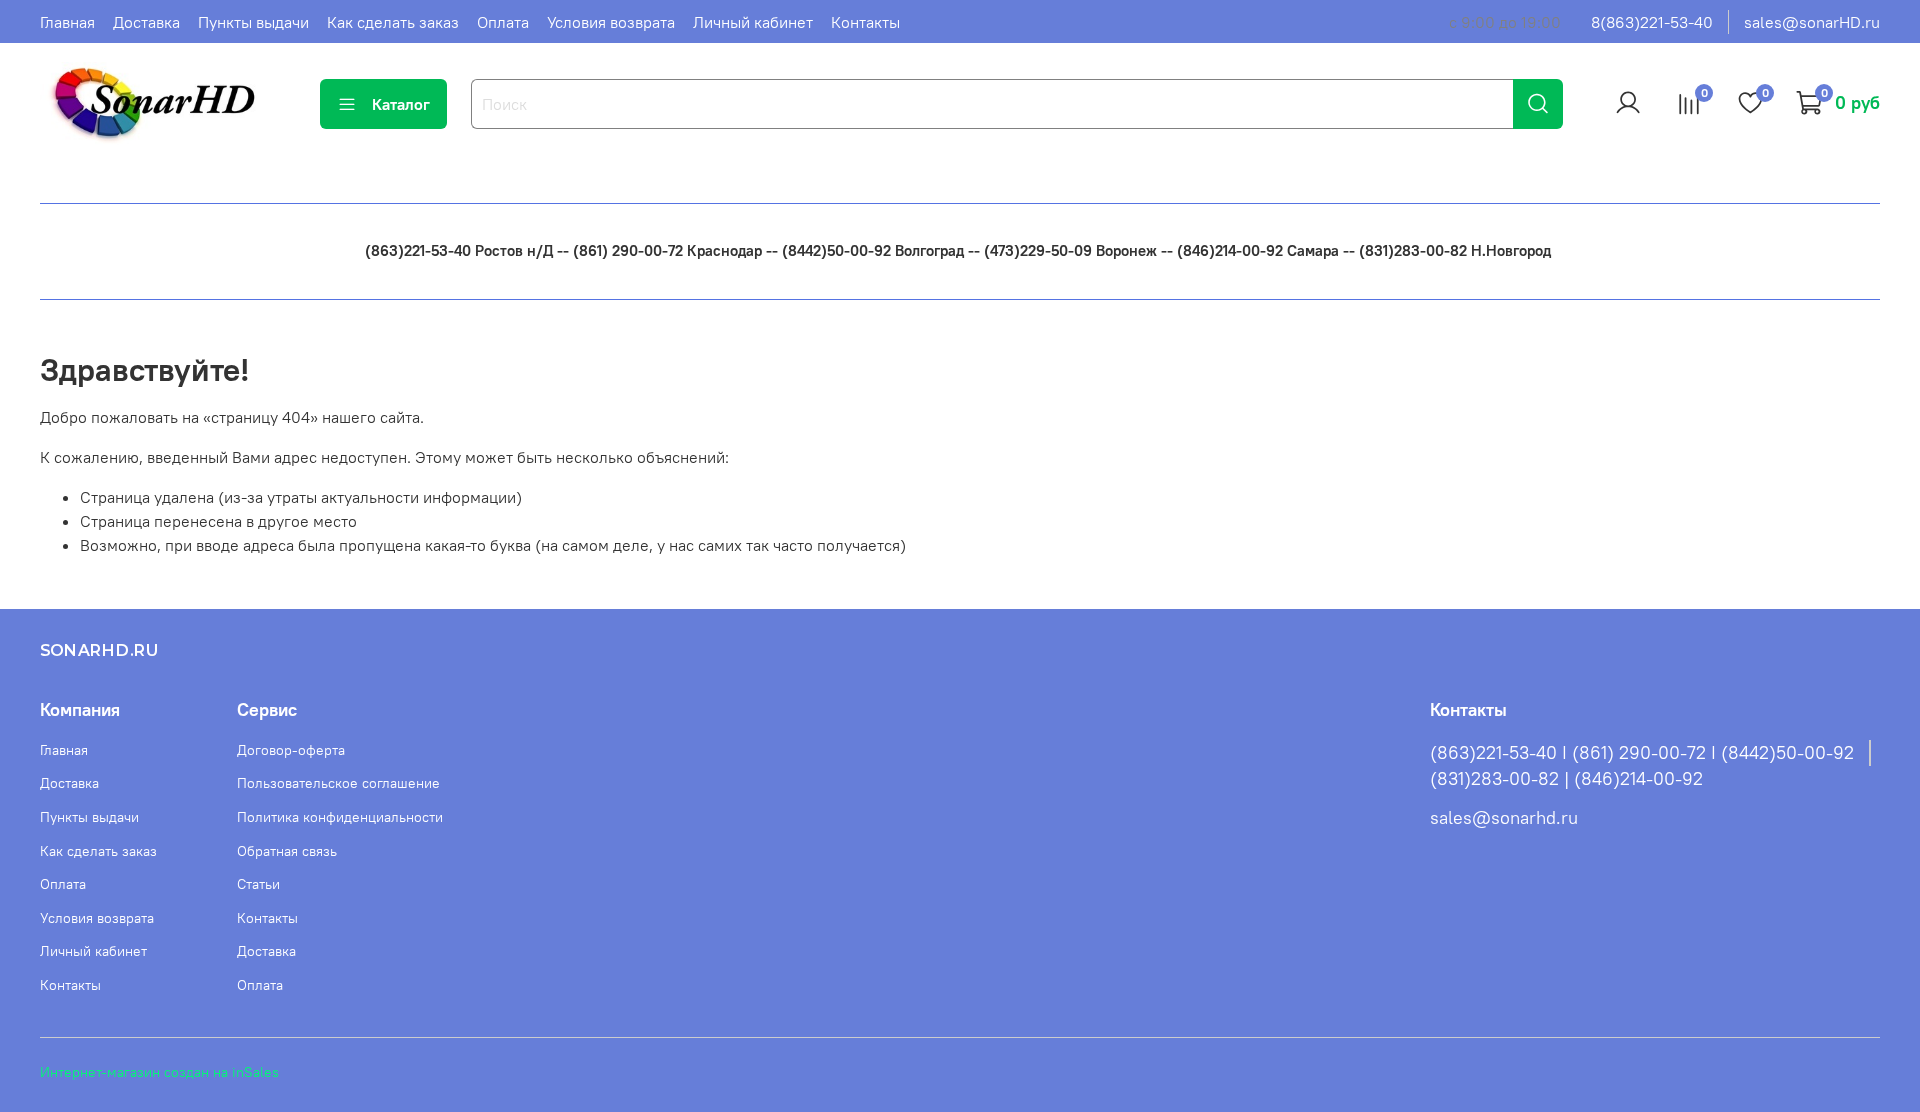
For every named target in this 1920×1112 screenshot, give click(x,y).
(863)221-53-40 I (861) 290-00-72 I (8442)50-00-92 (1642, 753)
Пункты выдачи (253, 22)
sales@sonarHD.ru (1812, 22)
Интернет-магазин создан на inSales (159, 1072)
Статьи (258, 884)
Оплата (503, 22)
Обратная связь (287, 851)
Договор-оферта (291, 750)
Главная (67, 22)
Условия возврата (611, 22)
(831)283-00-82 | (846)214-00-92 (1566, 779)
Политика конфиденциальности (340, 817)
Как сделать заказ (393, 22)
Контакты (865, 22)
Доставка (146, 22)
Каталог (401, 104)
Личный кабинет (753, 22)
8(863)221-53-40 (1652, 22)
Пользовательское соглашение (338, 783)
